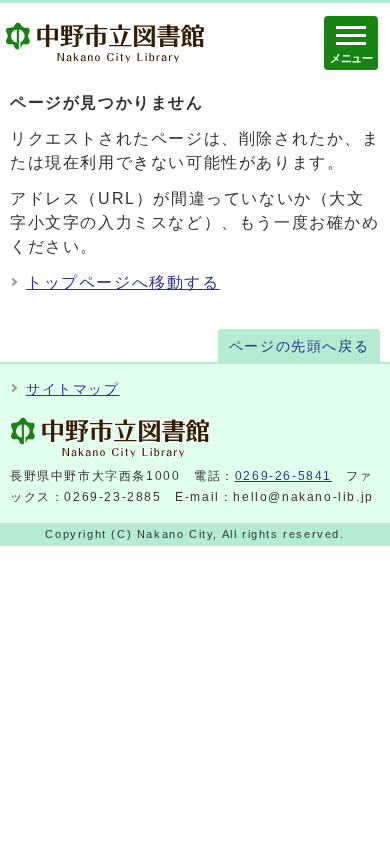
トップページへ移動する (123, 282)
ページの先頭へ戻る (299, 346)
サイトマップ (73, 389)
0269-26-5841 (283, 476)
